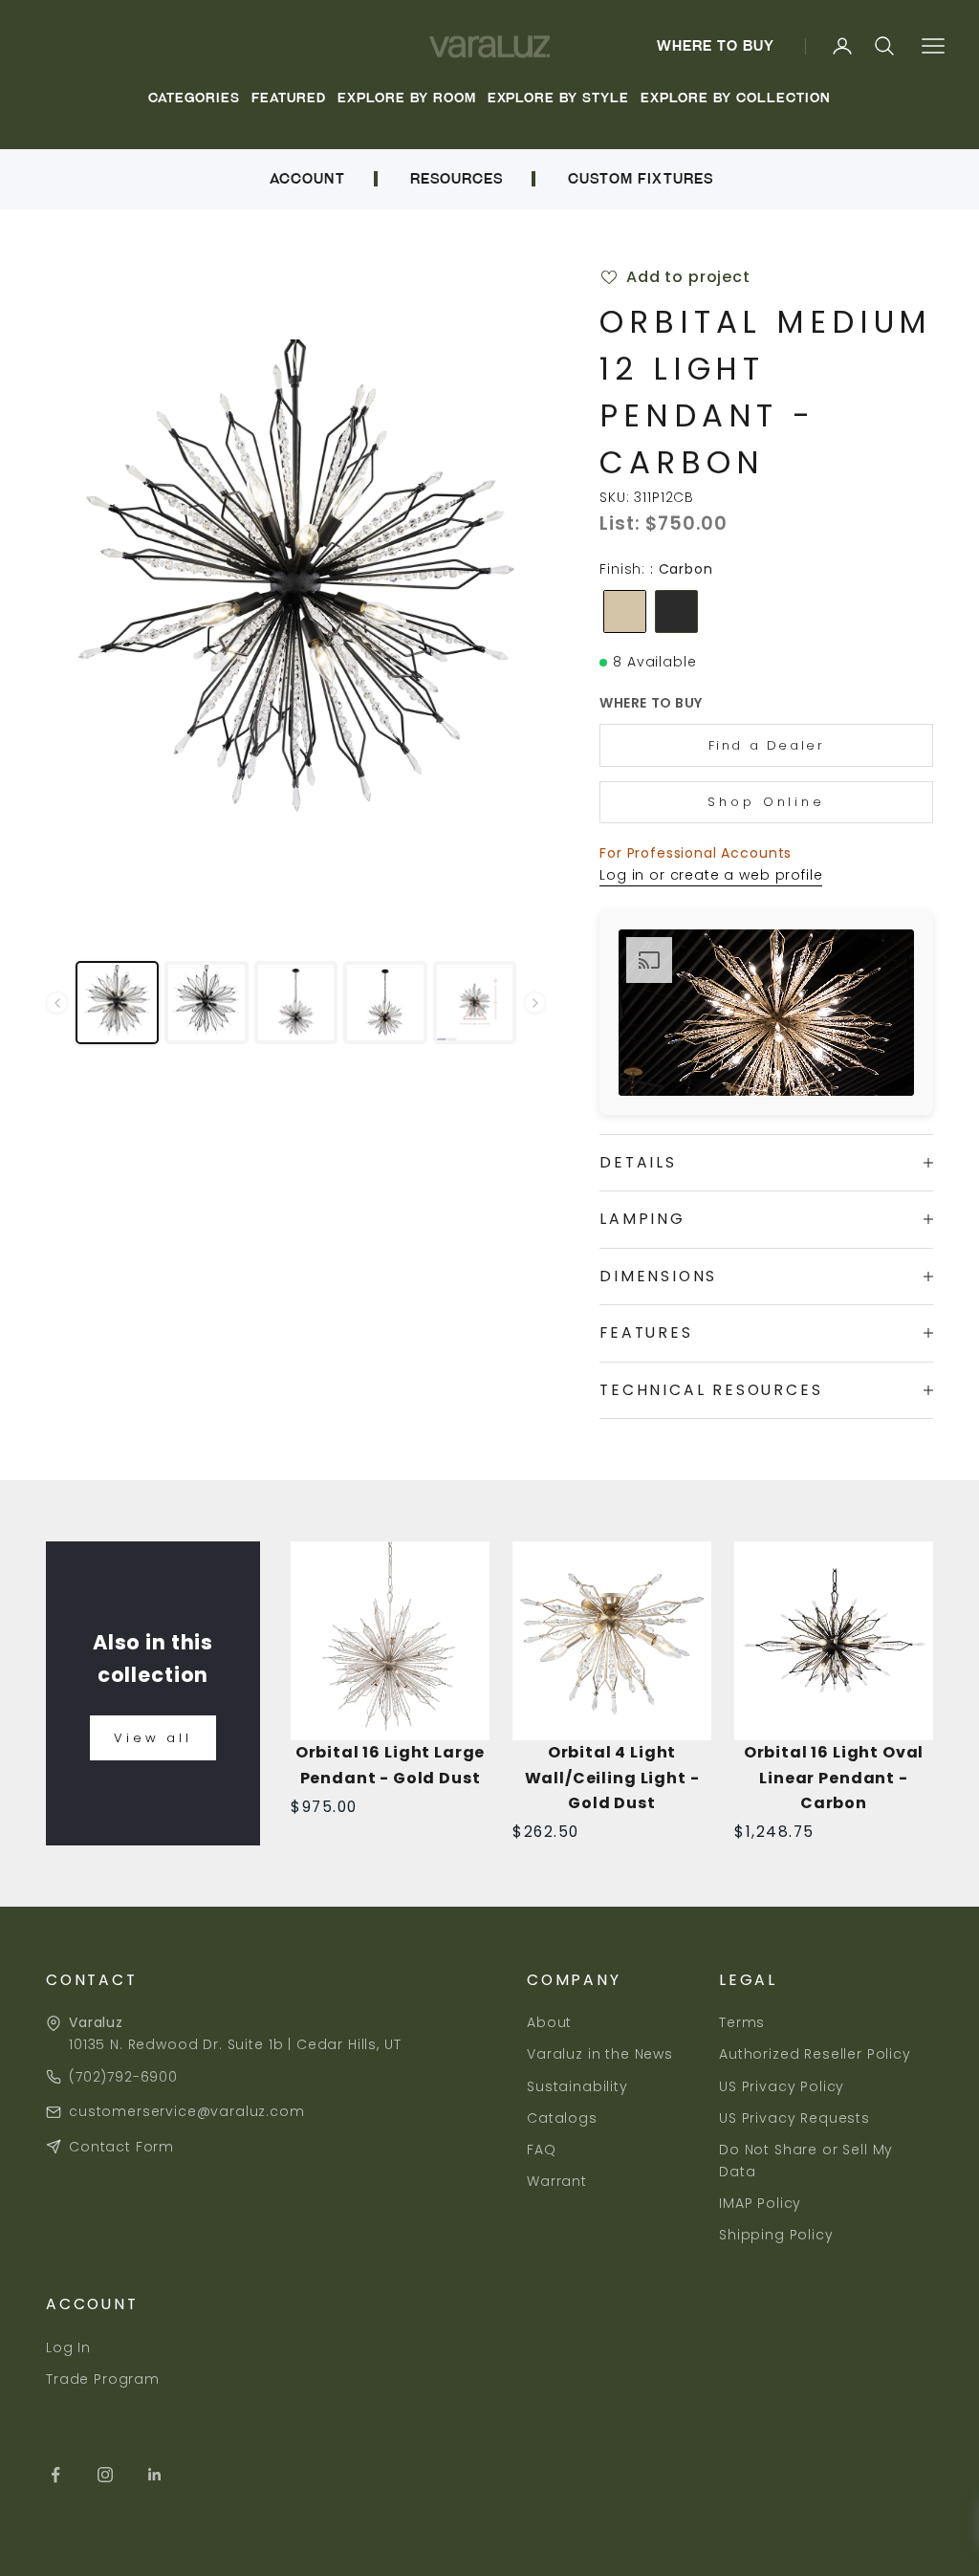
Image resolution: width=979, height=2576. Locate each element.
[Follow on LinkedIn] (155, 2475)
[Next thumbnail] (535, 1003)
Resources (457, 179)
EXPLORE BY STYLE (559, 98)
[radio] (623, 611)
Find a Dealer (767, 745)
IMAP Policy (760, 2203)
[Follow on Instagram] (105, 2475)
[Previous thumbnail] (57, 1003)
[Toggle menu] (933, 46)
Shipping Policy (776, 2235)
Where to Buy (716, 46)
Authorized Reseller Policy (815, 2054)
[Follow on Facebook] (55, 2475)
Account (307, 179)
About (549, 2022)
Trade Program (103, 2379)
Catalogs (562, 2118)
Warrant (557, 2181)
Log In (68, 2347)
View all (153, 1738)
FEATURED (289, 98)
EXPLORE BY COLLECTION (735, 98)
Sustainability (577, 2086)
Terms (742, 2022)
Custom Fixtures (641, 179)
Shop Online (766, 802)
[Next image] (515, 590)
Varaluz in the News (600, 2054)
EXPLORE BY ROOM (407, 98)
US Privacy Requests (794, 2118)
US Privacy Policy (782, 2086)
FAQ (542, 2150)
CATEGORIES (194, 98)
